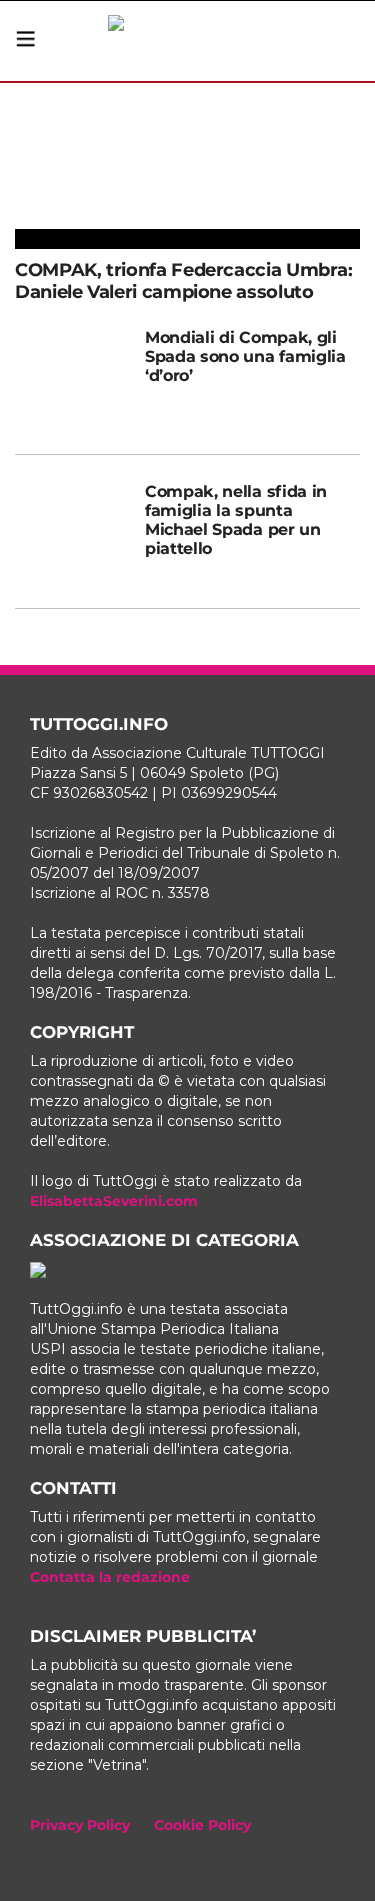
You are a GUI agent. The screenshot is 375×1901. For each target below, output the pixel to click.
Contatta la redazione (110, 1577)
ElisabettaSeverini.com (114, 1201)
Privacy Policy (80, 1825)
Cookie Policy (202, 1825)
